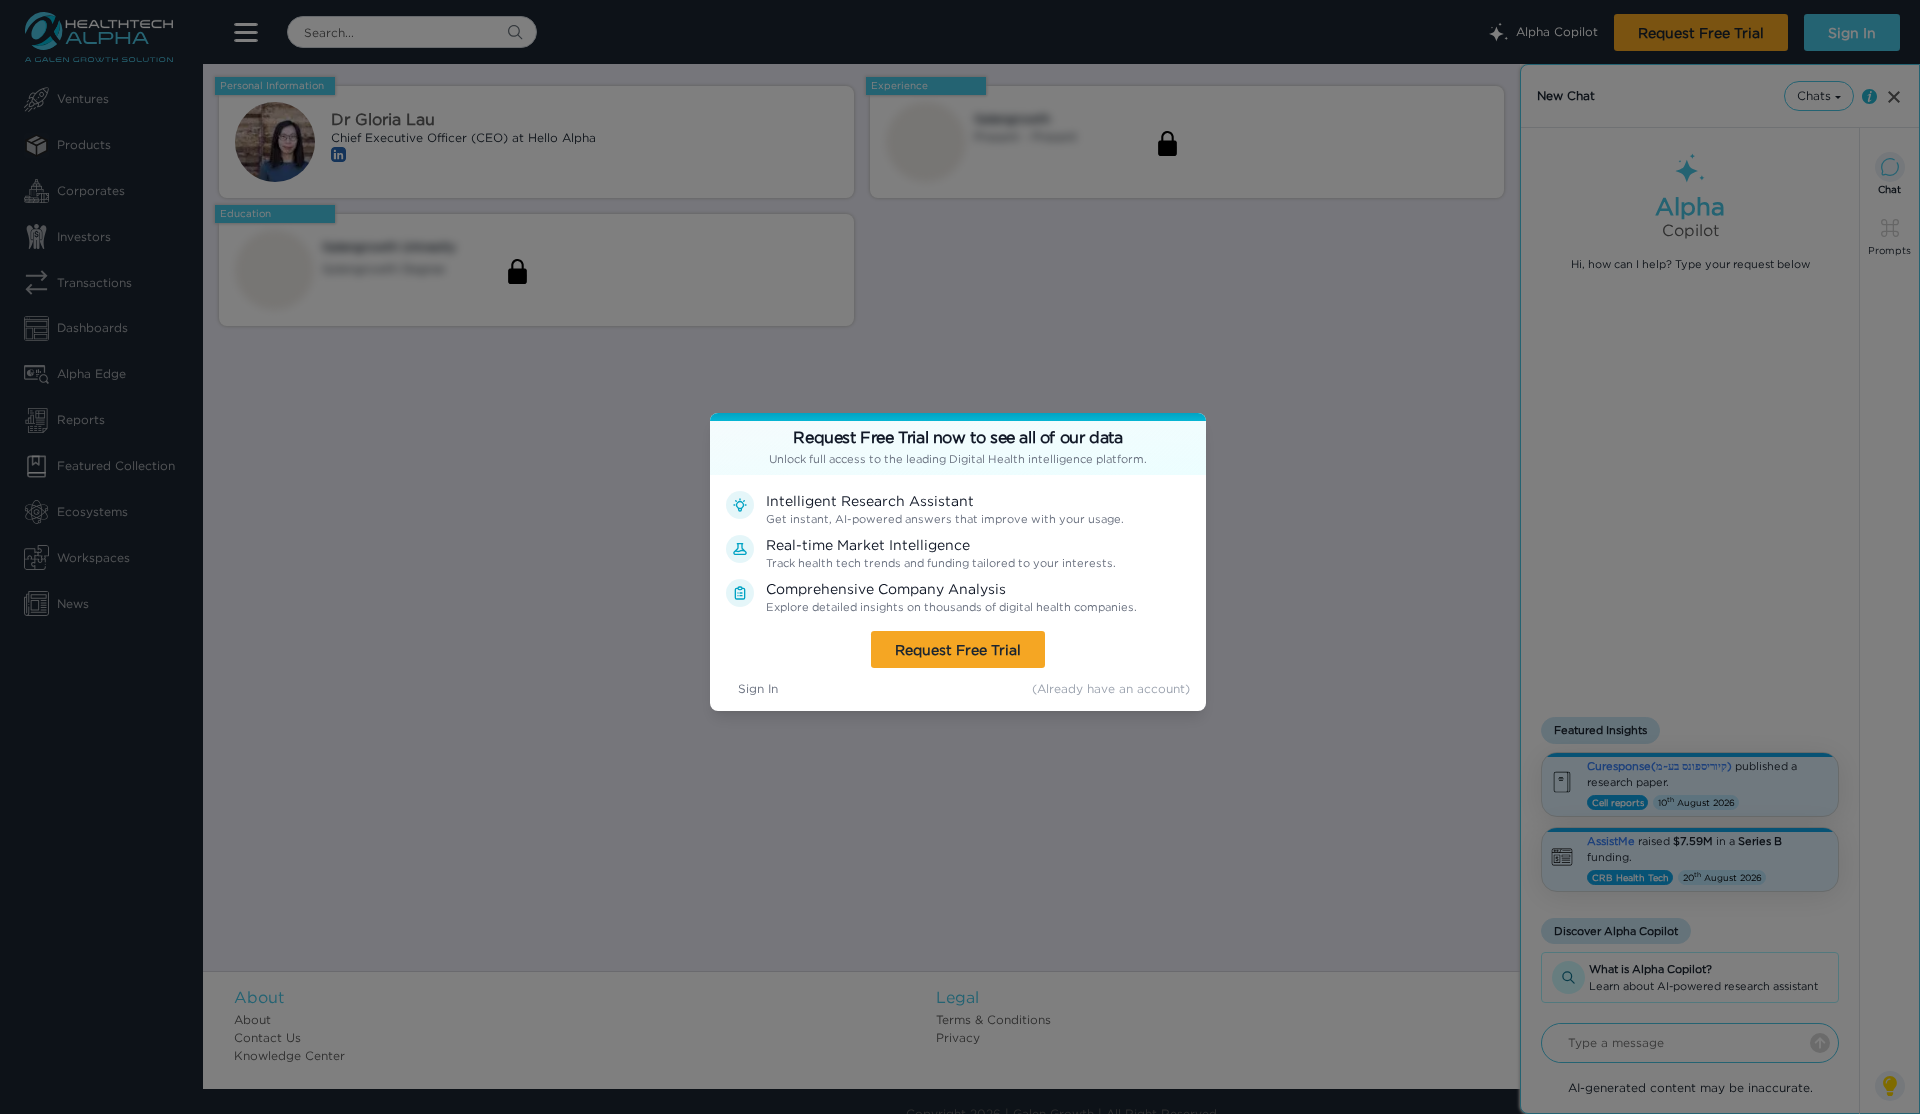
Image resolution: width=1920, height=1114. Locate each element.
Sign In (758, 688)
